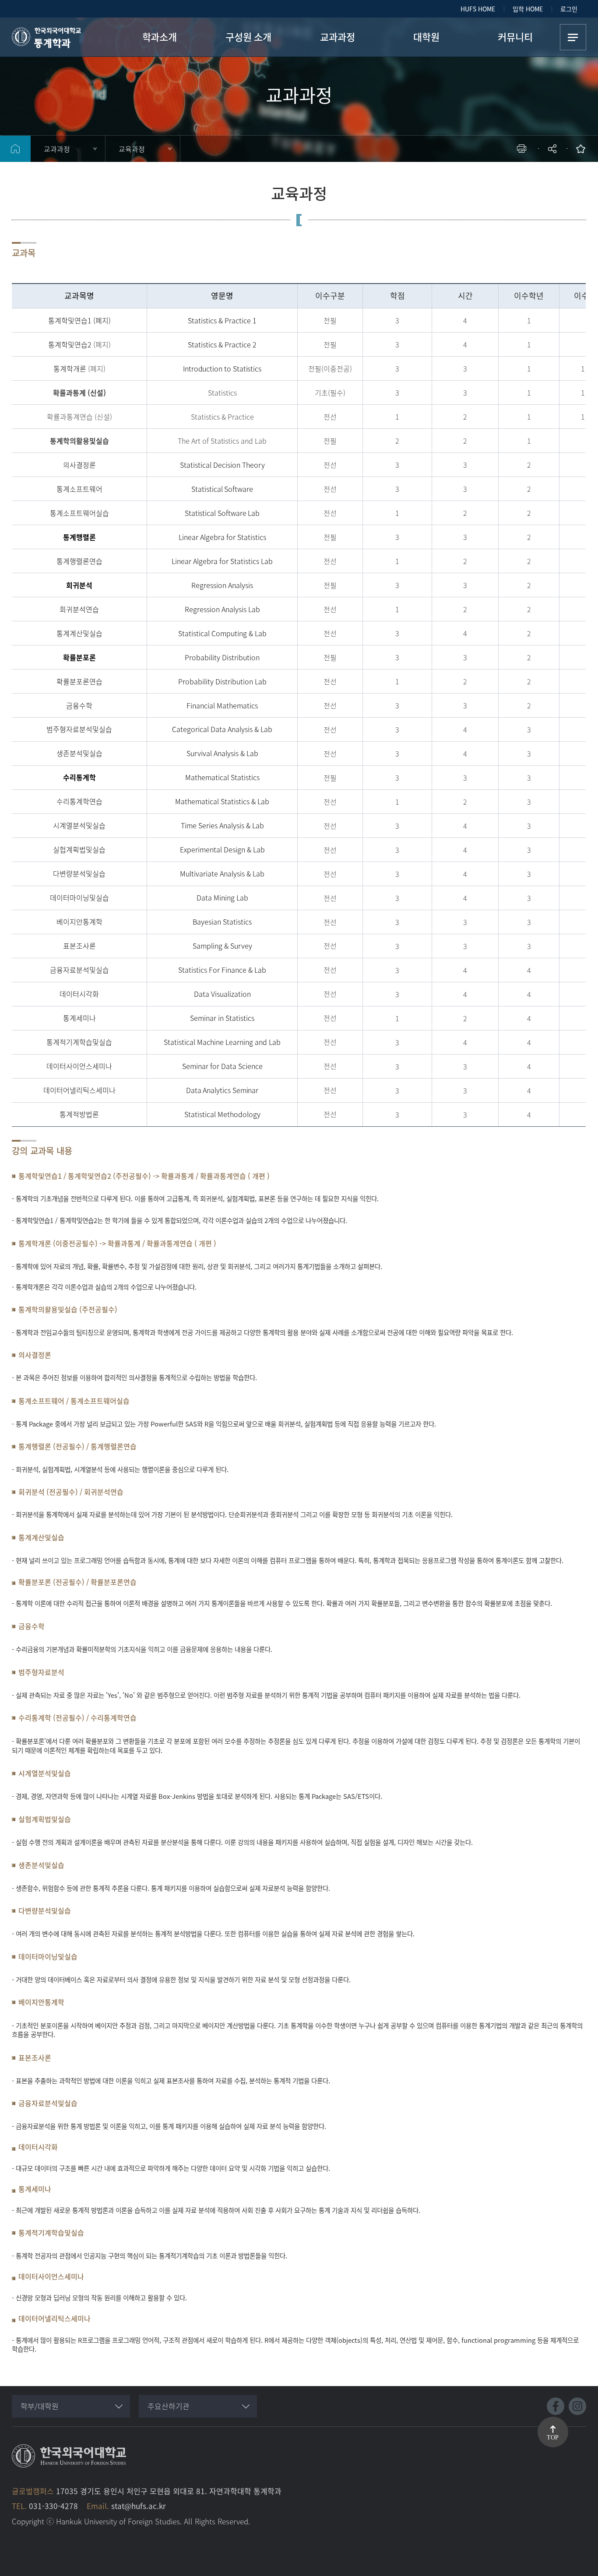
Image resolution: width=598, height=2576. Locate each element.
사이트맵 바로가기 (573, 37)
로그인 (569, 9)
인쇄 (524, 149)
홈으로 (15, 149)
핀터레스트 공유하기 (501, 177)
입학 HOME (528, 9)
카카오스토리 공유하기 (487, 177)
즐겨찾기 (583, 149)
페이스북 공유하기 (461, 177)
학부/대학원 (40, 2406)
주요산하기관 (169, 2406)
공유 (553, 149)
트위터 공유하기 (474, 177)
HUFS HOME (478, 9)
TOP (553, 2438)
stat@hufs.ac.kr (139, 2506)
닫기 (558, 173)
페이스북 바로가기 (556, 2406)
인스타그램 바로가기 (577, 2406)
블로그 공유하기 (514, 177)
